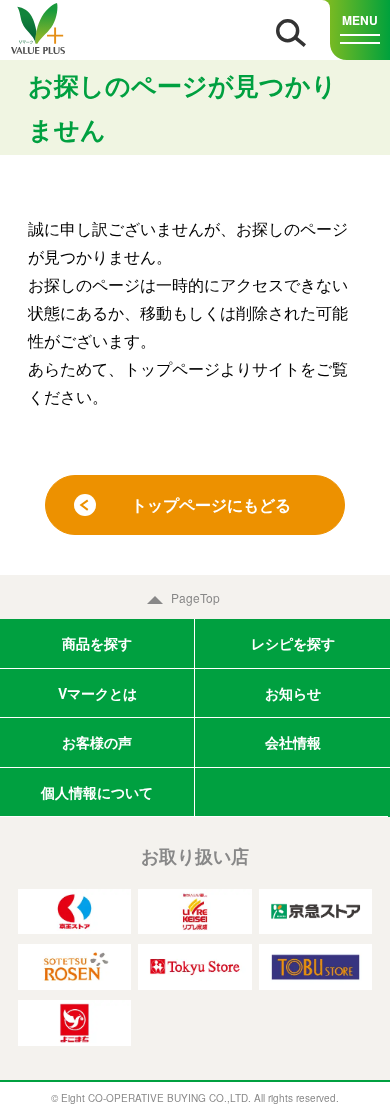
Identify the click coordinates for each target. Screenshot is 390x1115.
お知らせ (293, 693)
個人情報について (97, 792)
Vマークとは (97, 693)
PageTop (195, 597)
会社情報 (293, 742)
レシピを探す (293, 643)
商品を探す (97, 643)
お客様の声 (97, 742)
